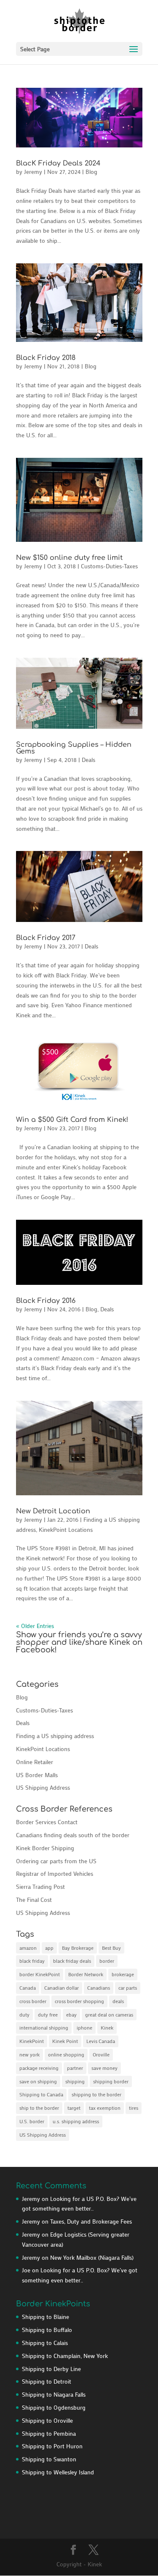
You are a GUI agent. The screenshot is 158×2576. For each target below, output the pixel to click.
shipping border (111, 2081)
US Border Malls (37, 1775)
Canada (28, 1988)
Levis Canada (101, 2041)
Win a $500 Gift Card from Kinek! (72, 1120)
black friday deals (72, 1961)
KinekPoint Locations (66, 1530)
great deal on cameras (109, 2014)
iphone (84, 2027)
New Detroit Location (53, 1511)
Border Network (86, 1974)
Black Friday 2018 (46, 358)
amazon (28, 1948)
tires (134, 2108)
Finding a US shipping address (55, 1736)
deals (118, 2001)
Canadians (99, 1988)
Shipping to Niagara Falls (54, 2394)
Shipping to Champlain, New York (65, 2356)
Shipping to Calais (45, 2343)
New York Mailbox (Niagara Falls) (92, 2257)
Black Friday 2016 (46, 1301)
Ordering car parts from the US (56, 1861)
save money (104, 2068)
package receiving (39, 2068)
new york (29, 2054)
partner (75, 2068)
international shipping (44, 2027)
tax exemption (105, 2108)
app (49, 1948)
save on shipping (38, 2081)
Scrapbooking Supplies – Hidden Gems (74, 748)
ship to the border (39, 2108)
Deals (88, 760)
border (107, 1961)
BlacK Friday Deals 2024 (58, 163)
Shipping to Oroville (47, 2420)
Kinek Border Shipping (45, 1848)
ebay (71, 2014)
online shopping (66, 2054)
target (74, 2108)
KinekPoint (32, 2041)
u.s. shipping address (76, 2121)
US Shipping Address (43, 1787)
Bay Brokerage (78, 1948)
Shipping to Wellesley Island (58, 2472)
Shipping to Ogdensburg (54, 2407)
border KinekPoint (40, 1974)
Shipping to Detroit (47, 2381)
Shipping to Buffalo (47, 2330)
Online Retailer (35, 1762)
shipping (75, 2081)
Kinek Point (65, 2041)
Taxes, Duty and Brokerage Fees (91, 2221)
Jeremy (33, 172)
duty (24, 2014)
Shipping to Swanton (49, 2459)
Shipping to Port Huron (52, 2446)
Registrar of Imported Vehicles (55, 1874)
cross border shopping (79, 2001)
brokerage (123, 1974)
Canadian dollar (62, 1988)
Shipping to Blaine (46, 2317)
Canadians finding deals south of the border (73, 1835)
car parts (128, 1988)
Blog (91, 172)
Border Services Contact (47, 1822)
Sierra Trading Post (40, 1887)
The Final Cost (34, 1900)
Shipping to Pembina (49, 2433)
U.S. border (32, 2121)
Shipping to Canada (41, 2094)
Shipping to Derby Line (51, 2369)
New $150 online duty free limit (69, 558)
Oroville (101, 2054)
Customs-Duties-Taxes (109, 566)
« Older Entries (35, 1626)
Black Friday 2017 (46, 938)
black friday (32, 1961)
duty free (48, 2014)
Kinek (107, 2027)
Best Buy (111, 1948)
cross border (33, 2001)
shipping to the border (96, 2094)
